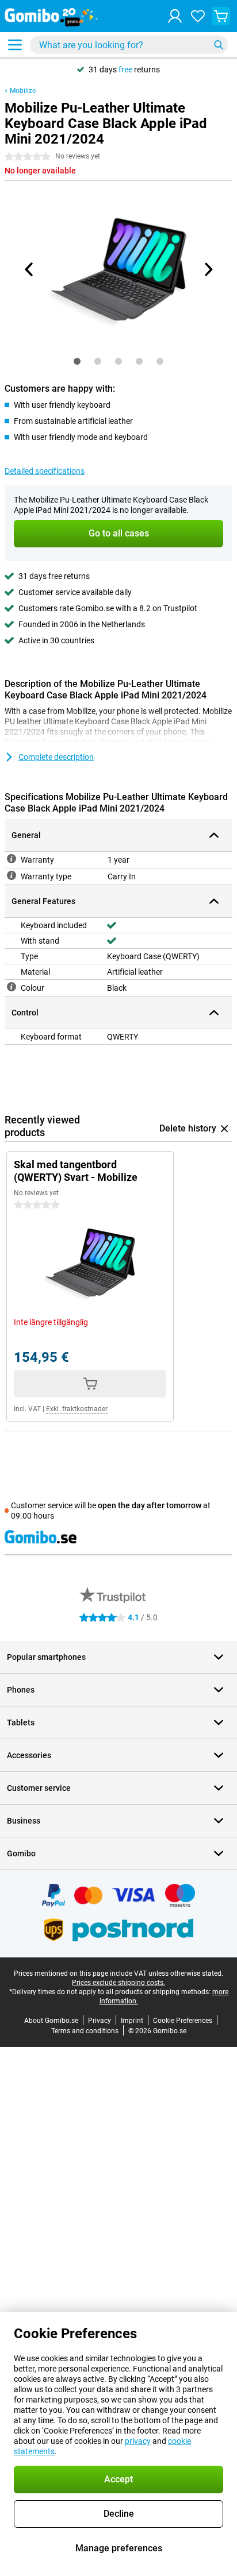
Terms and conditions (85, 2031)
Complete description (56, 757)
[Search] (219, 45)
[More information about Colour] (12, 987)
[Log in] (175, 16)
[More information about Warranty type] (12, 875)
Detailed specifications (45, 471)
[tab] (77, 361)
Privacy (100, 2021)
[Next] (208, 269)
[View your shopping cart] (221, 16)
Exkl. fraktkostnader (77, 1409)
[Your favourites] (198, 16)
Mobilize (23, 91)
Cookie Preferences (183, 2021)
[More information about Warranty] (12, 859)
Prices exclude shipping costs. (118, 1983)
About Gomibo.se (51, 2021)
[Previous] (29, 269)
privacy (138, 2441)
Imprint (132, 2021)
